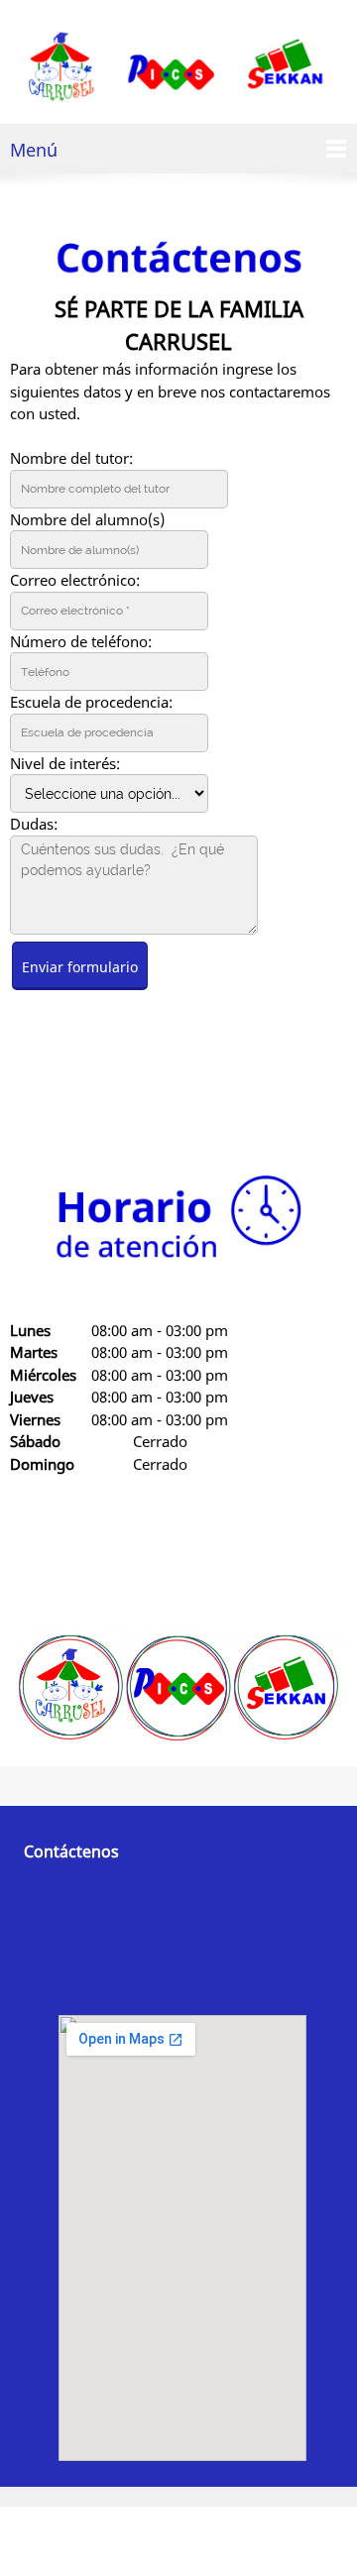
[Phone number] (34, 1088)
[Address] (129, 1088)
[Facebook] (177, 1088)
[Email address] (81, 1088)
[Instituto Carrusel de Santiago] (178, 67)
